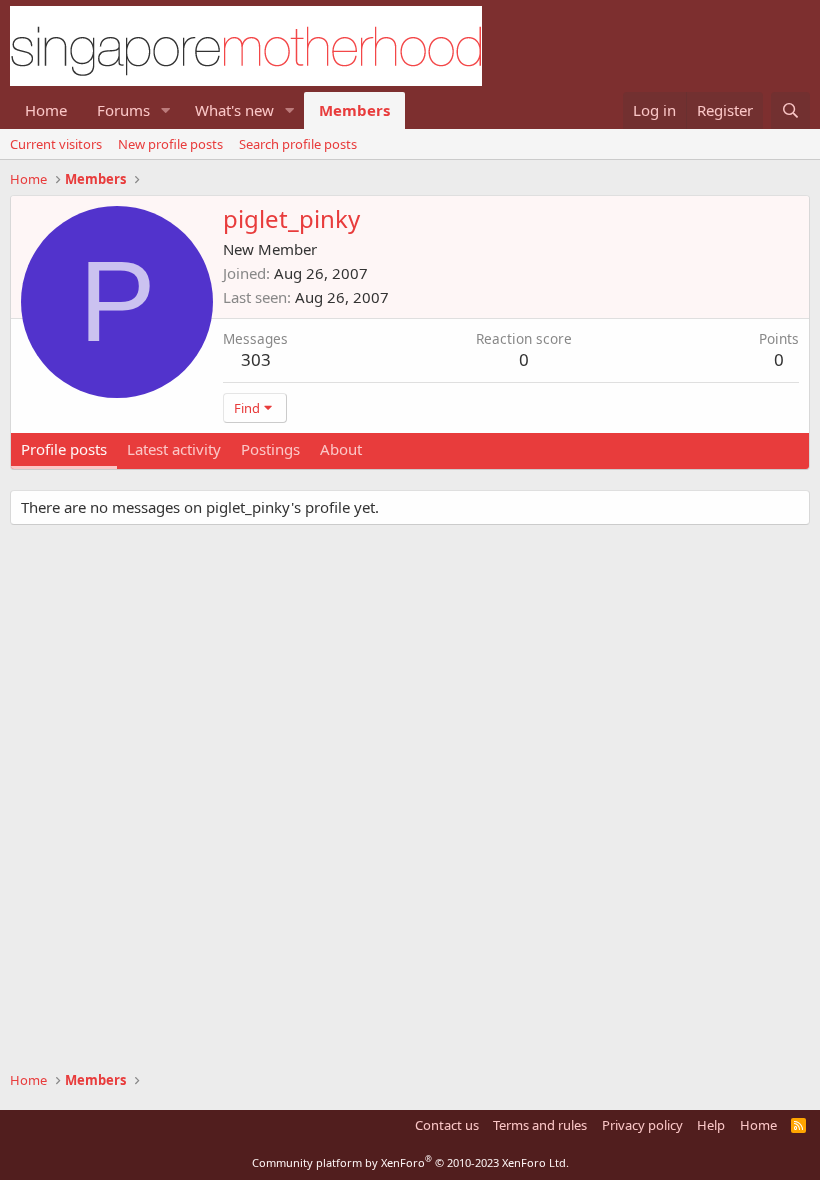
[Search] (790, 110)
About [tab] (341, 449)
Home (46, 110)
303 (256, 359)
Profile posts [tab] (64, 449)
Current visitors (56, 144)
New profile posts (170, 144)
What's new (234, 110)
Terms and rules (540, 1125)
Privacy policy (642, 1125)
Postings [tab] (270, 449)
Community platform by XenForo (410, 1162)
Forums (123, 110)
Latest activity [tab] (174, 449)
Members (354, 110)
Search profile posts (298, 144)
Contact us (447, 1125)
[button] (166, 110)
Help (711, 1125)
